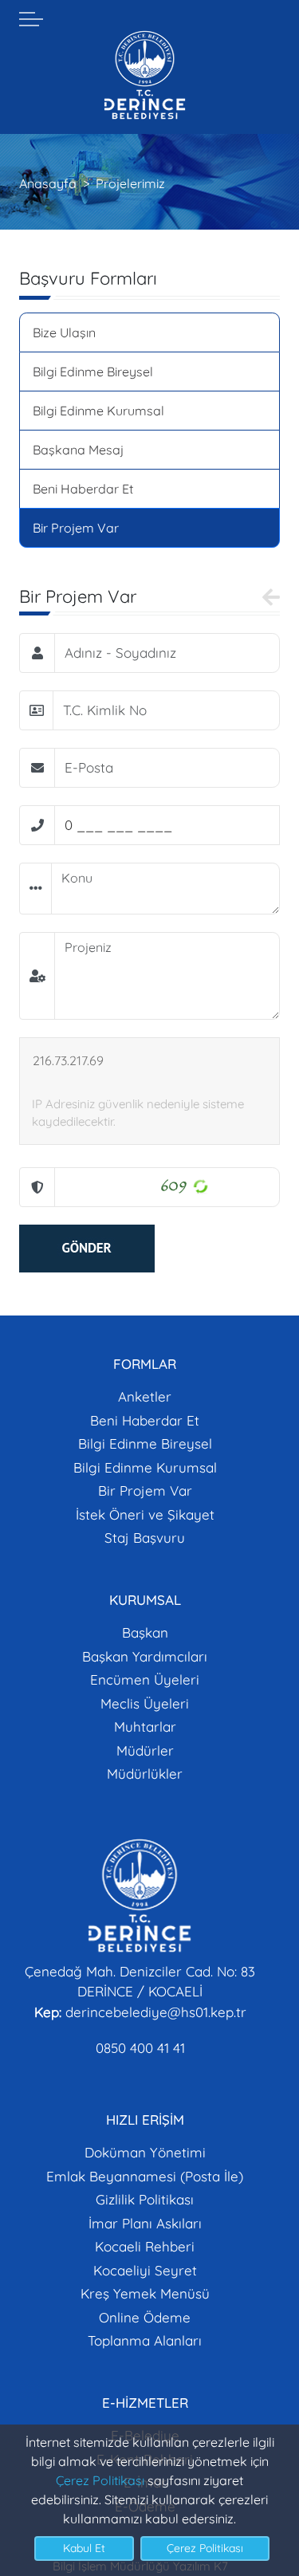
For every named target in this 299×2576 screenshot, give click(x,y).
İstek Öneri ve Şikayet (145, 1514)
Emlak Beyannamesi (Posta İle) (145, 2176)
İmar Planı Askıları (145, 2223)
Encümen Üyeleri (145, 1679)
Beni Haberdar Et (83, 489)
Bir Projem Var (76, 528)
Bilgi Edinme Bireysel (93, 372)
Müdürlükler (145, 1774)
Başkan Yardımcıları (145, 1656)
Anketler (145, 1396)
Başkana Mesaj (78, 450)
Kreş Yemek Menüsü (145, 2293)
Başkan (145, 1632)
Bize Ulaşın (64, 332)
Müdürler (145, 1750)
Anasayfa (48, 183)
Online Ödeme (145, 2317)
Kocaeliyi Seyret (145, 2270)
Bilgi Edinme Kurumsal (98, 411)
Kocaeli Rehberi (145, 2246)
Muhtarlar (145, 1727)
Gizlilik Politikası (145, 2199)
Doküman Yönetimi (145, 2152)
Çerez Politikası (100, 2480)
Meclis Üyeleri (145, 1703)
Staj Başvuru (145, 1538)
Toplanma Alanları (145, 2340)
